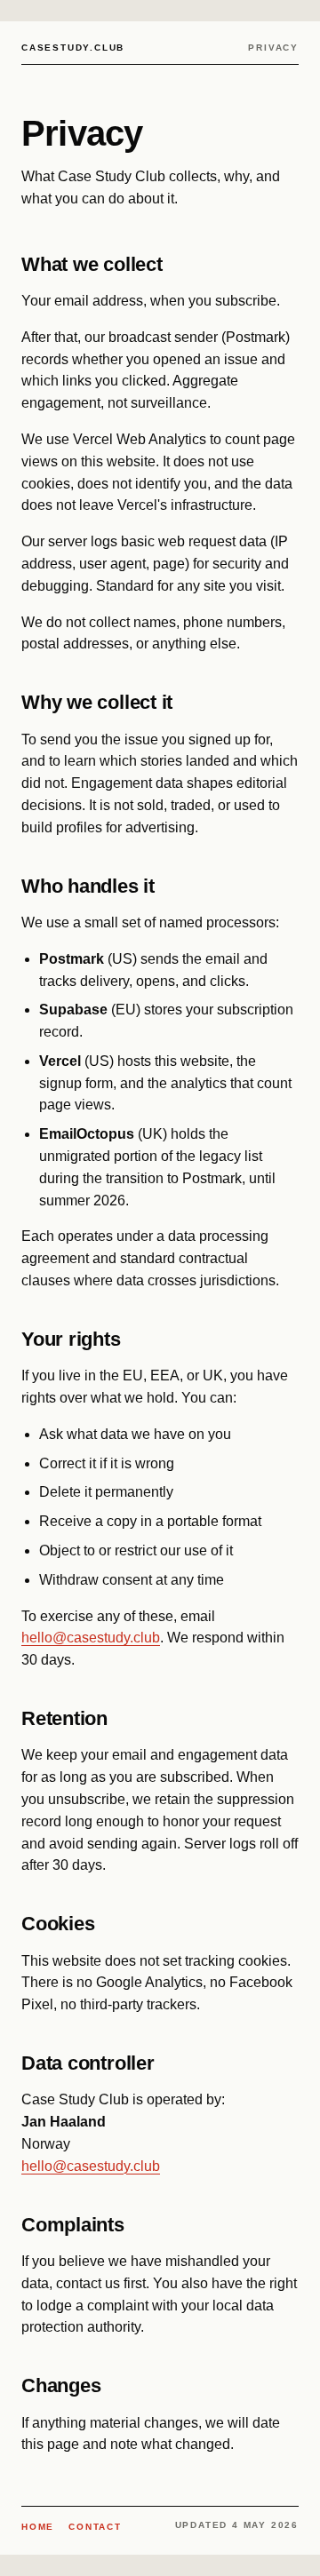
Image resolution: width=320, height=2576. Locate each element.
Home (38, 2527)
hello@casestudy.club (91, 1638)
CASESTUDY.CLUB (73, 48)
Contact (95, 2527)
